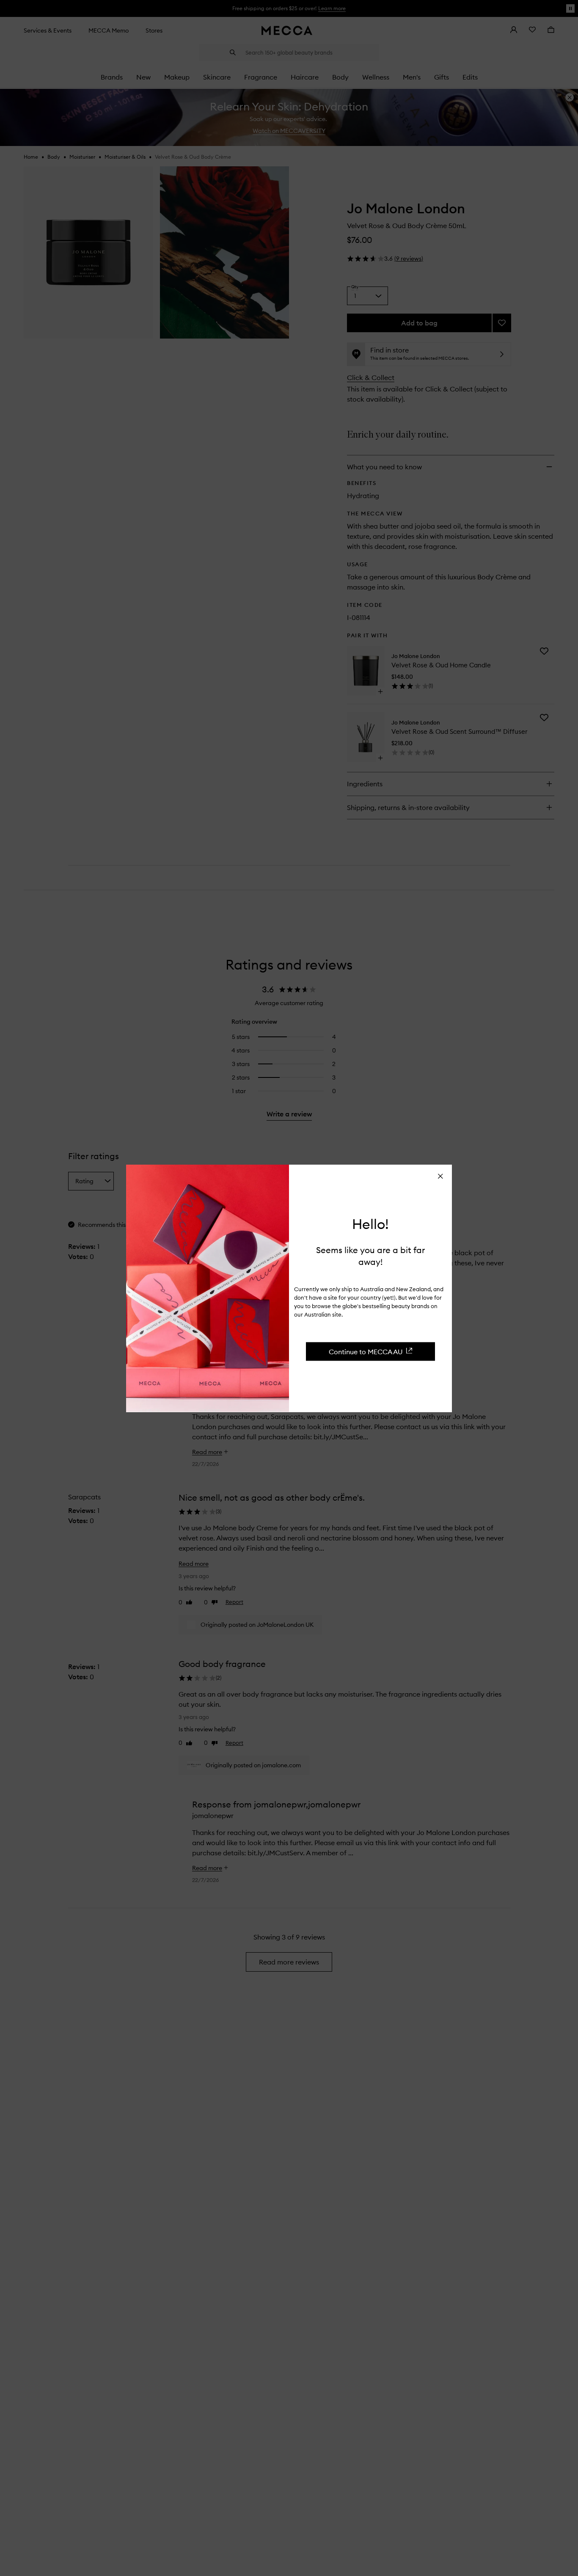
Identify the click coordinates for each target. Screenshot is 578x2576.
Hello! (370, 1224)
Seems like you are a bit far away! (370, 1255)
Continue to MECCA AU (366, 1351)
